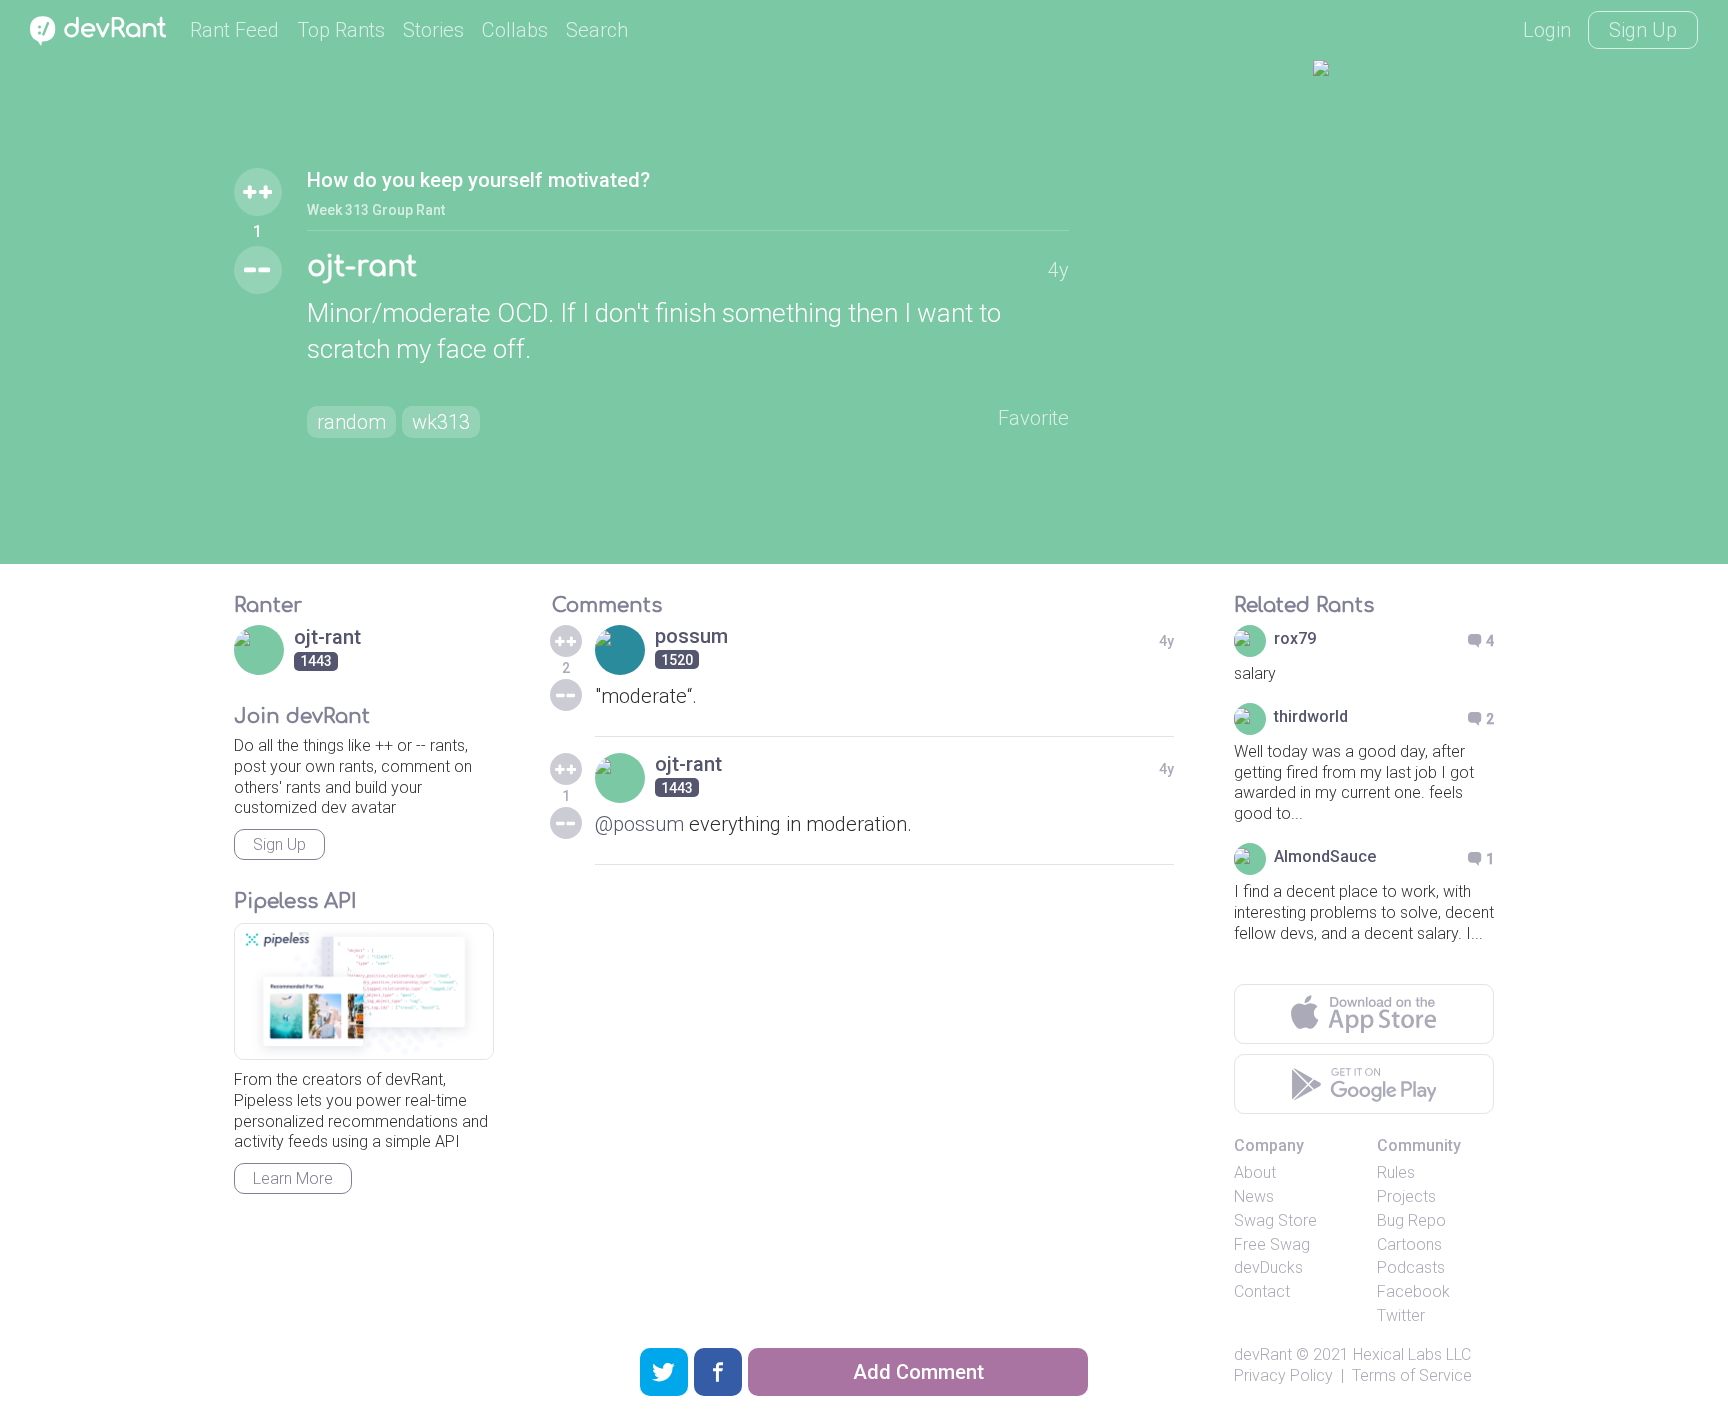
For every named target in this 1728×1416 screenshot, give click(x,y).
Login (1547, 30)
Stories (433, 30)
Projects (1406, 1196)
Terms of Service (1412, 1375)
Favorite (1033, 418)
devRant (1263, 1354)
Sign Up (1643, 30)
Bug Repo (1411, 1220)
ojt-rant (362, 267)
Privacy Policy (1283, 1375)
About (1255, 1172)
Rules (1396, 1172)
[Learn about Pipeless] (364, 991)
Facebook (1413, 1291)
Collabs (515, 30)
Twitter (1401, 1315)
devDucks (1268, 1267)
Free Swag (1272, 1244)
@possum (639, 824)
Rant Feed (234, 30)
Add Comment (918, 1372)
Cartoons (1409, 1244)
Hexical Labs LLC (1412, 1354)
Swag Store (1275, 1220)
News (1254, 1196)
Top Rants (341, 30)
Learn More (293, 1178)
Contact (1262, 1291)
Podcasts (1411, 1267)
